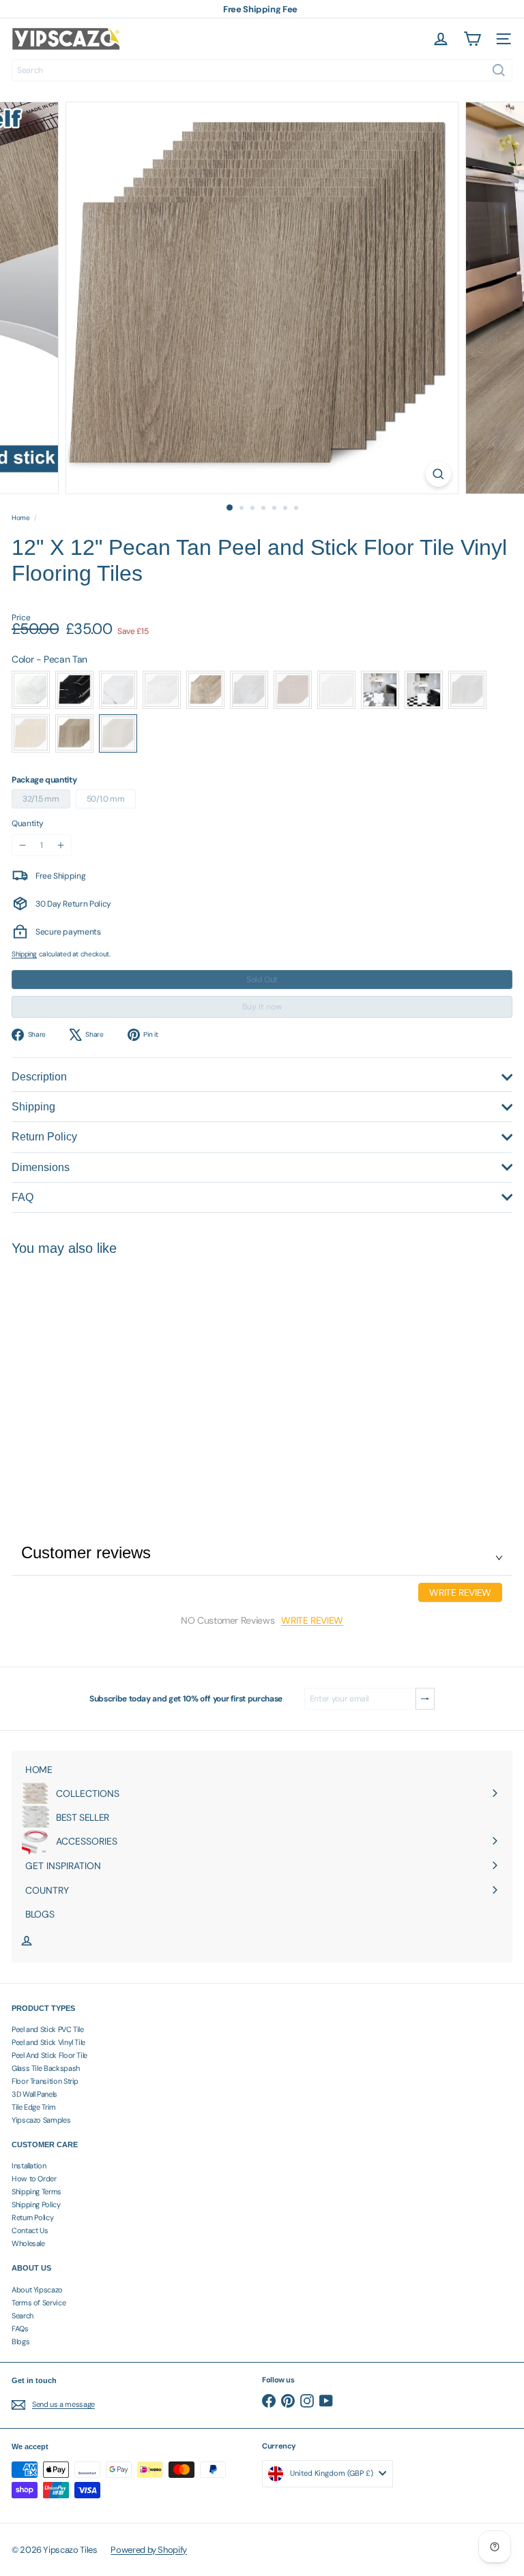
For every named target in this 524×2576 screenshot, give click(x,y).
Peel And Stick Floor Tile (49, 2055)
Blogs (20, 2342)
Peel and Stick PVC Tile (48, 2029)
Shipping (24, 954)
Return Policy (32, 2217)
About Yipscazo (37, 2290)
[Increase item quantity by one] (61, 845)
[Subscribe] (425, 1699)
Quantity (28, 823)
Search (23, 2316)
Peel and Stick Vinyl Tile (48, 2042)
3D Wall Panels (34, 2094)
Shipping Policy (36, 2204)
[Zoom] (438, 474)
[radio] (31, 690)
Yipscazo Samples (41, 2120)
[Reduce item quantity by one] (23, 845)
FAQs (20, 2329)
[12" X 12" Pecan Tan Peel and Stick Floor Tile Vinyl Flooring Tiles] (97, 1374)
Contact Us (30, 2230)
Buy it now (262, 1007)
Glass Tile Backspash (46, 2068)
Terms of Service (39, 2303)
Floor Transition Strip (45, 2081)
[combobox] (262, 70)
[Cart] (472, 39)
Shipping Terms (37, 2192)
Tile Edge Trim (34, 2107)
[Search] (499, 70)
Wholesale (28, 2243)
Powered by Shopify (149, 2550)
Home (21, 518)
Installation (29, 2166)
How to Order (34, 2179)
